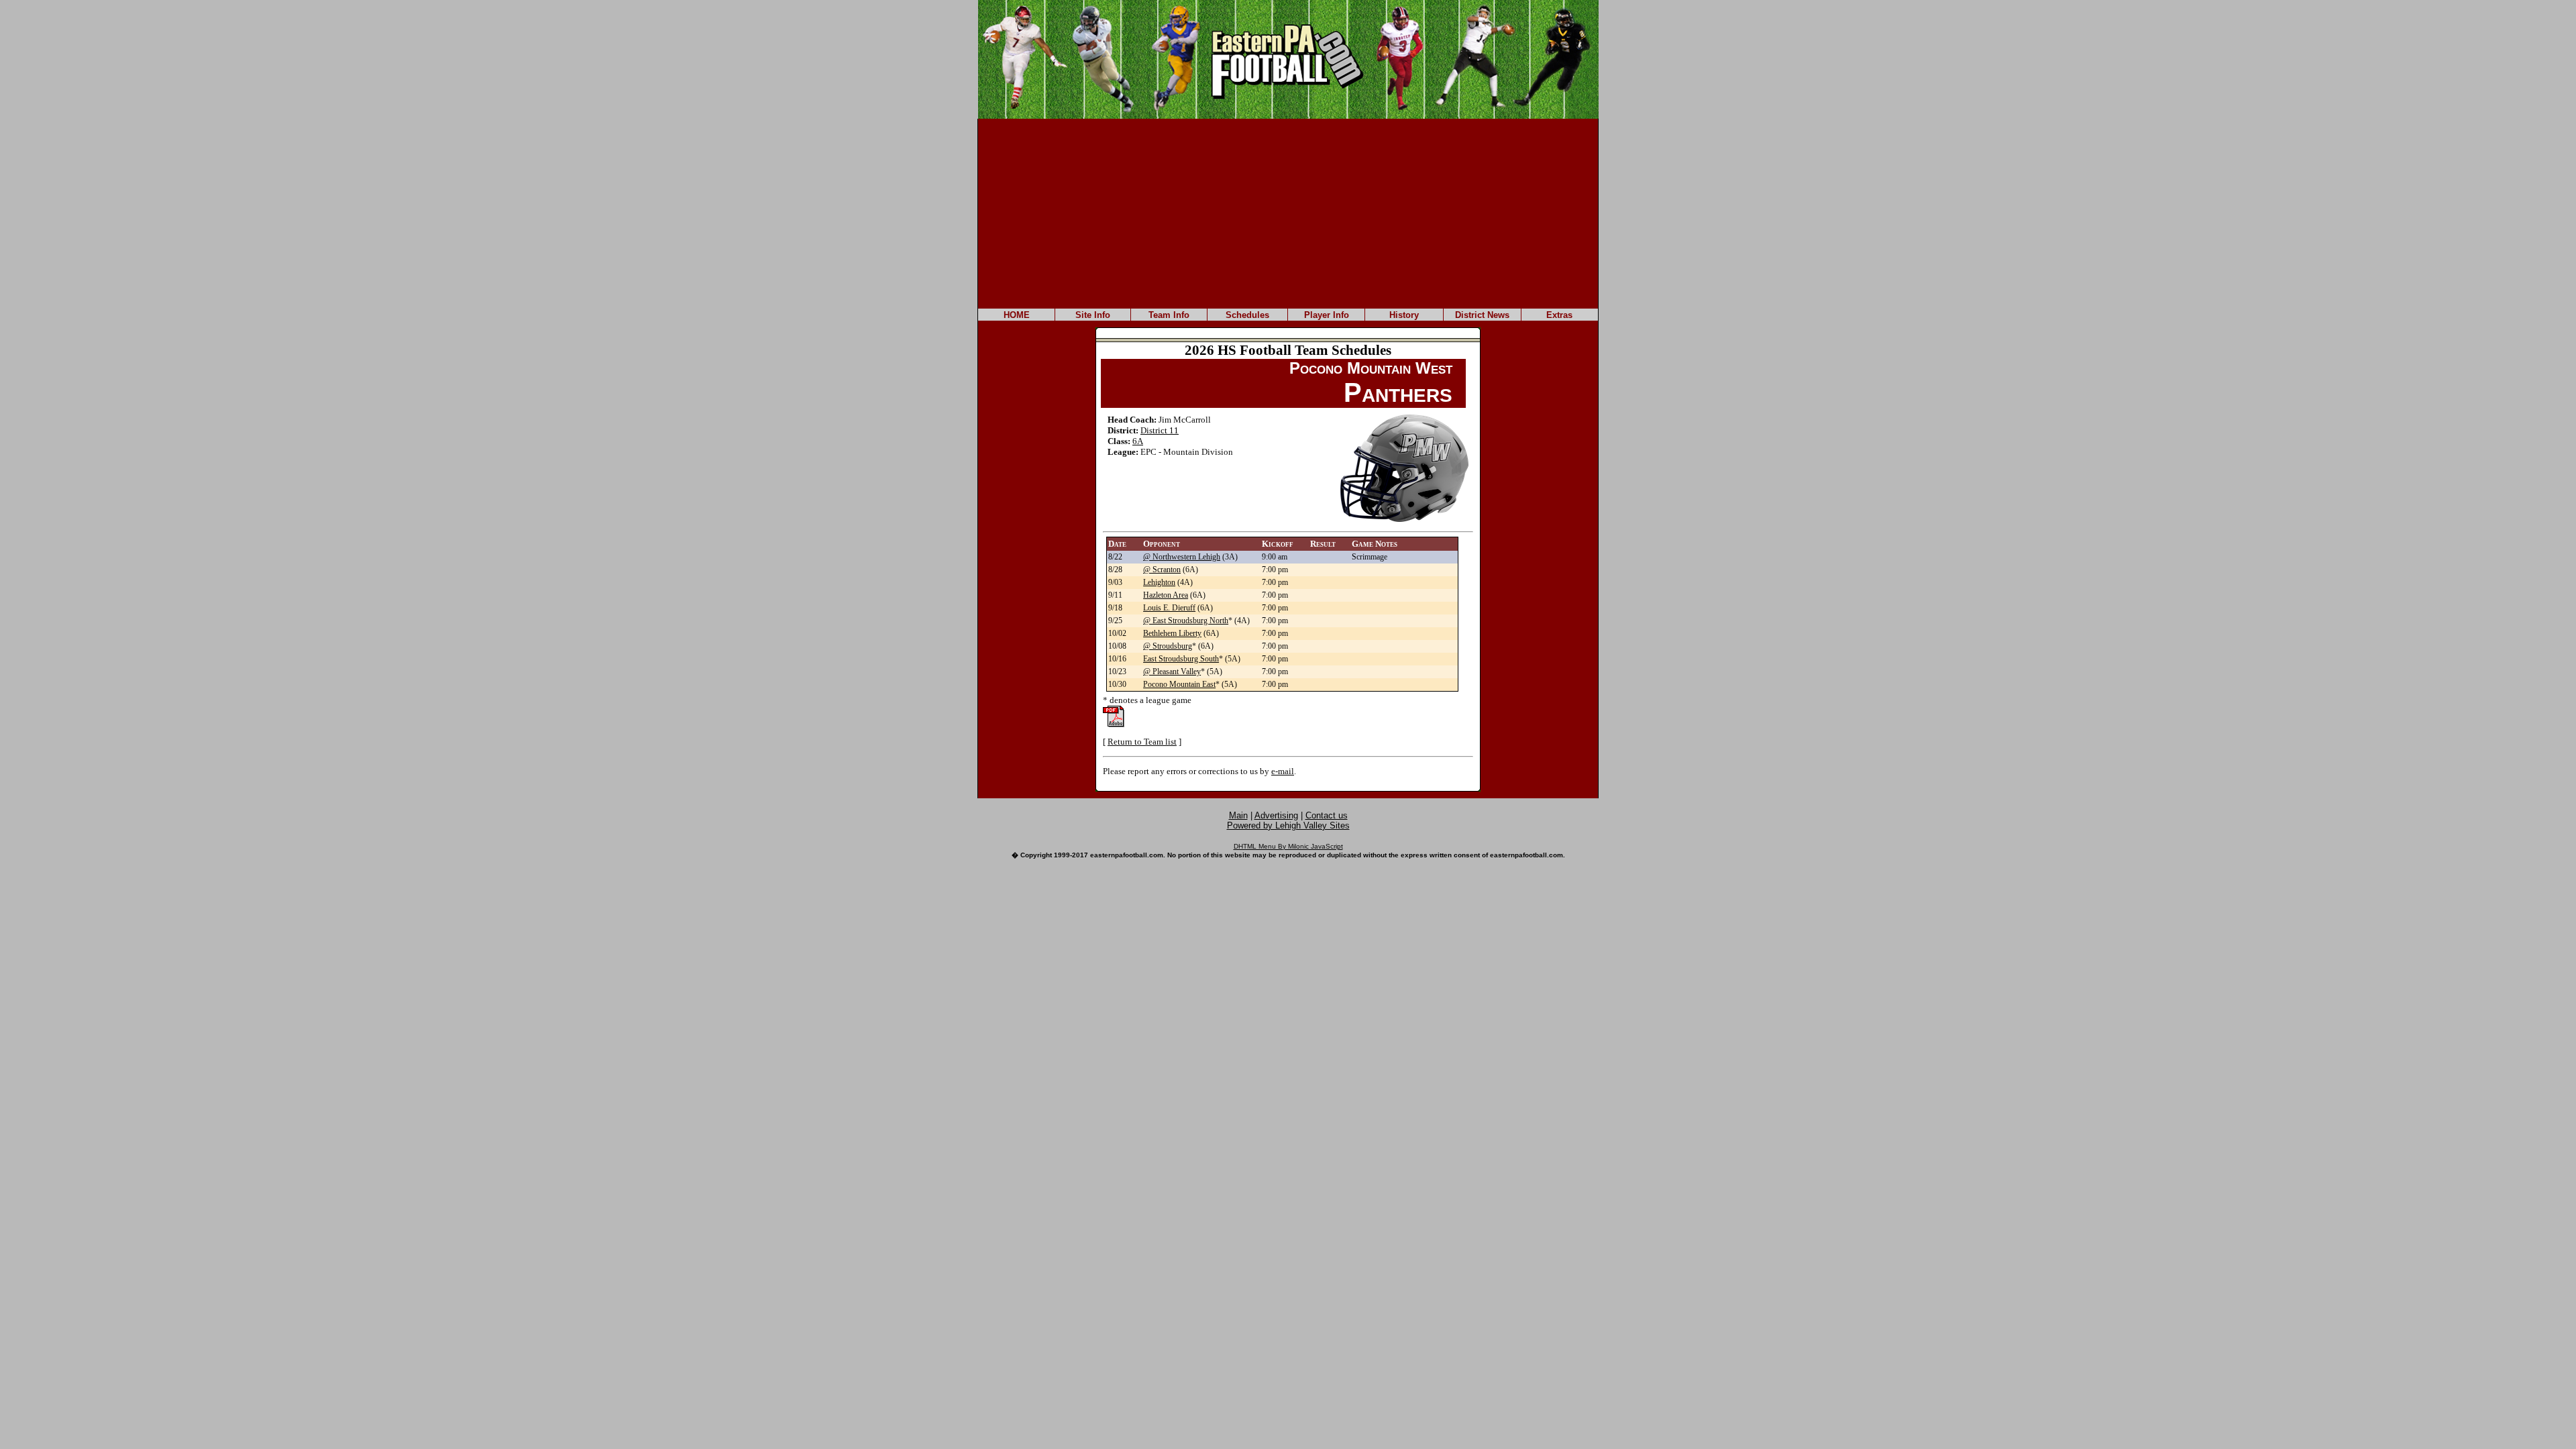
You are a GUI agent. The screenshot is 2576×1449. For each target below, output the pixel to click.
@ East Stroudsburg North (1186, 621)
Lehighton (1159, 582)
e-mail (1283, 771)
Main (1238, 815)
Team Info (1169, 315)
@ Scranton (1162, 570)
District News (1482, 315)
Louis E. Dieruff (1169, 608)
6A (1138, 441)
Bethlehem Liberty (1172, 633)
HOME (1017, 315)
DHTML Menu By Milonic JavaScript (1288, 846)
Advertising (1276, 815)
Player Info (1327, 315)
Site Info (1093, 315)
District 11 (1160, 430)
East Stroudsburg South (1181, 659)
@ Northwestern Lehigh (1182, 557)
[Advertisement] (1288, 213)
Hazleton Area (1166, 595)
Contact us (1327, 815)
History (1404, 315)
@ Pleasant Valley (1172, 672)
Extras (1559, 315)
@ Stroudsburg (1168, 646)
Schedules (1247, 315)
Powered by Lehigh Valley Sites (1288, 825)
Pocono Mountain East (1179, 684)
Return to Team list (1142, 742)
